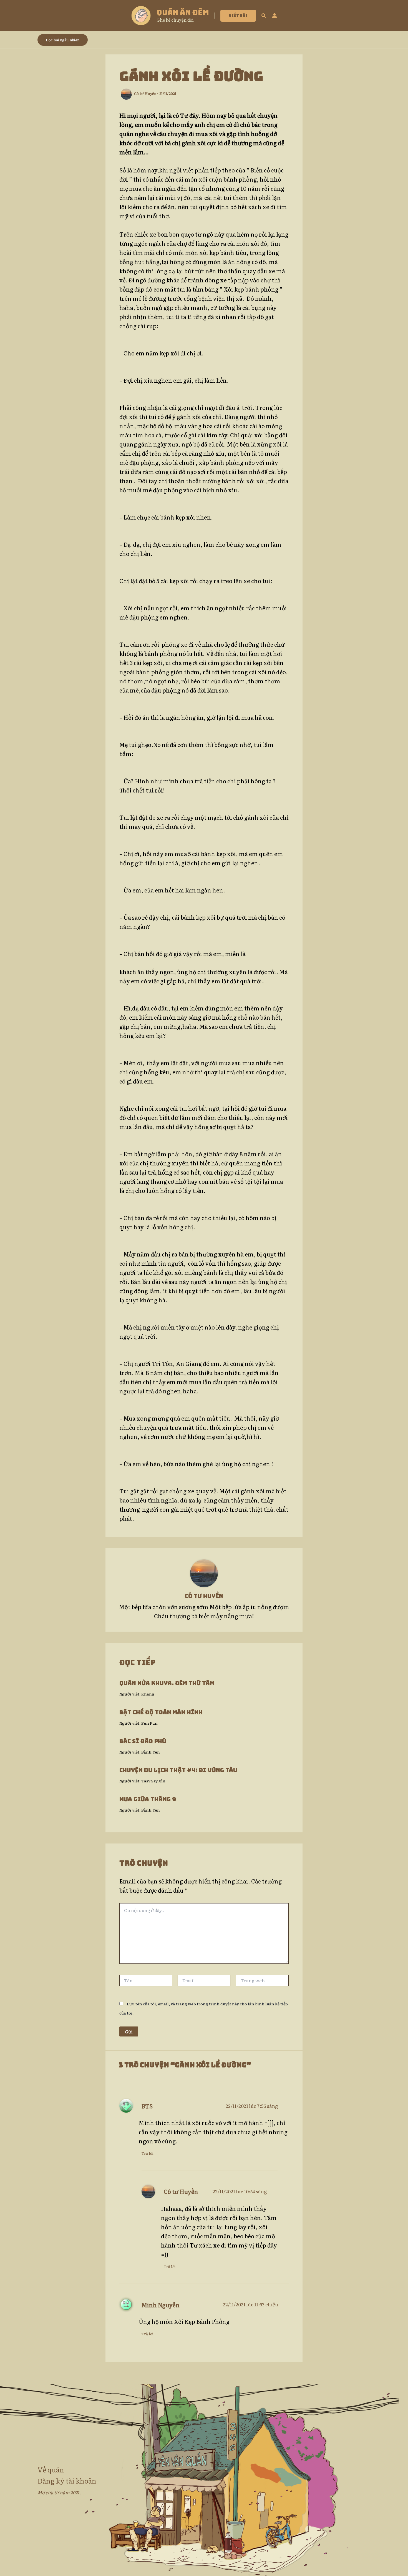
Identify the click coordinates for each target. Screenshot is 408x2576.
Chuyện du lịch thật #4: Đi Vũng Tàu (178, 1770)
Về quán (51, 2470)
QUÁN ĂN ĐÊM (183, 12)
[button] (238, 16)
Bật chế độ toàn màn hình (161, 1712)
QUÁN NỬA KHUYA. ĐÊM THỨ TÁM (167, 1683)
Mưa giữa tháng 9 (148, 1799)
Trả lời (148, 2153)
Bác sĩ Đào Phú (143, 1741)
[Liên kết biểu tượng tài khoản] (274, 16)
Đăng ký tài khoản (67, 2481)
